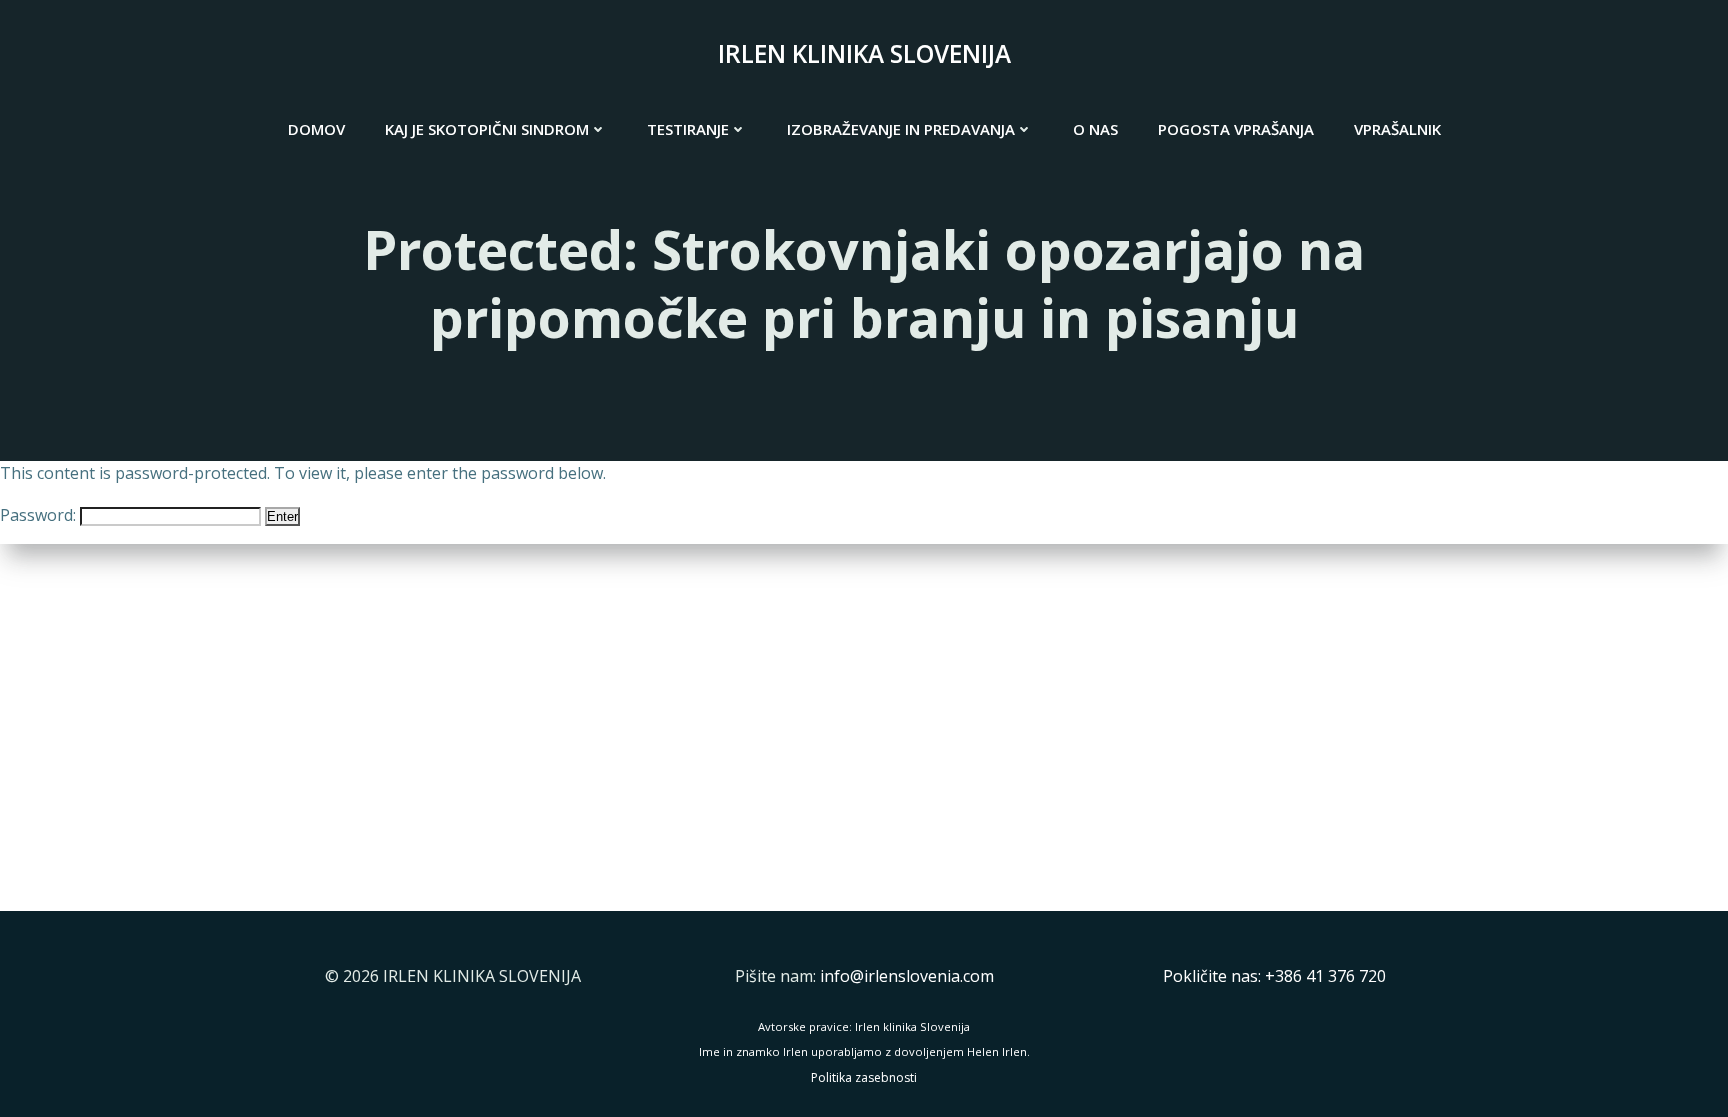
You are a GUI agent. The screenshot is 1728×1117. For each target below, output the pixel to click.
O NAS (1095, 129)
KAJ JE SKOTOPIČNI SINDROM (487, 129)
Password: (40, 515)
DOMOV (316, 129)
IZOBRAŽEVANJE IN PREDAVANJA (901, 129)
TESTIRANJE (688, 129)
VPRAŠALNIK (1397, 129)
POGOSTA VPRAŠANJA (1236, 129)
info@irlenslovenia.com (907, 976)
